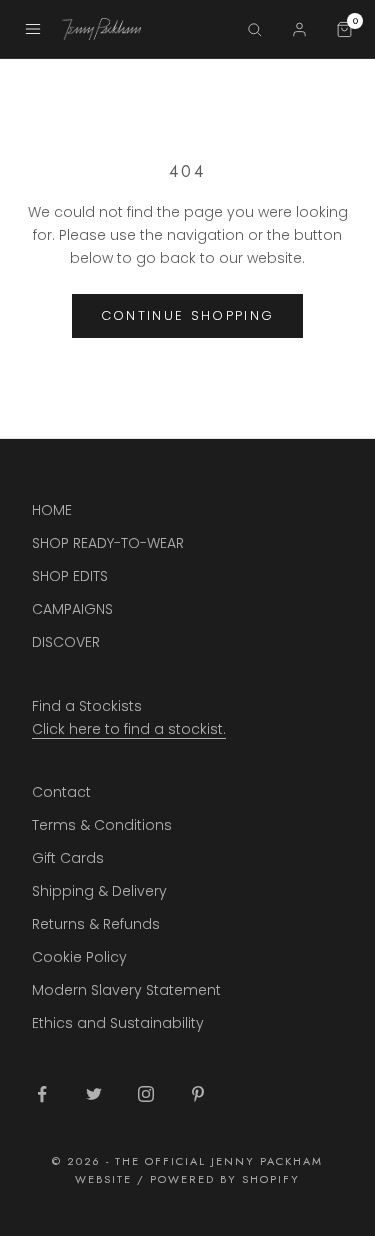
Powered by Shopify (225, 1179)
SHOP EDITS (70, 576)
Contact (61, 792)
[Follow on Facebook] (42, 1094)
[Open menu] (33, 29)
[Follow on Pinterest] (198, 1094)
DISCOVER (66, 642)
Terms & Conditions (102, 825)
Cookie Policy (79, 957)
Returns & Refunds (96, 924)
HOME (52, 510)
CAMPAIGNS (72, 609)
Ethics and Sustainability (118, 1023)
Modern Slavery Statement (126, 990)
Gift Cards (68, 858)
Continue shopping (188, 315)
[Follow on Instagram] (146, 1094)
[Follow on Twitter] (94, 1094)
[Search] (254, 29)
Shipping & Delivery (99, 891)
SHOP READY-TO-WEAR (108, 543)
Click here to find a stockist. (129, 729)
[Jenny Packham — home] (145, 29)
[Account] (299, 29)
